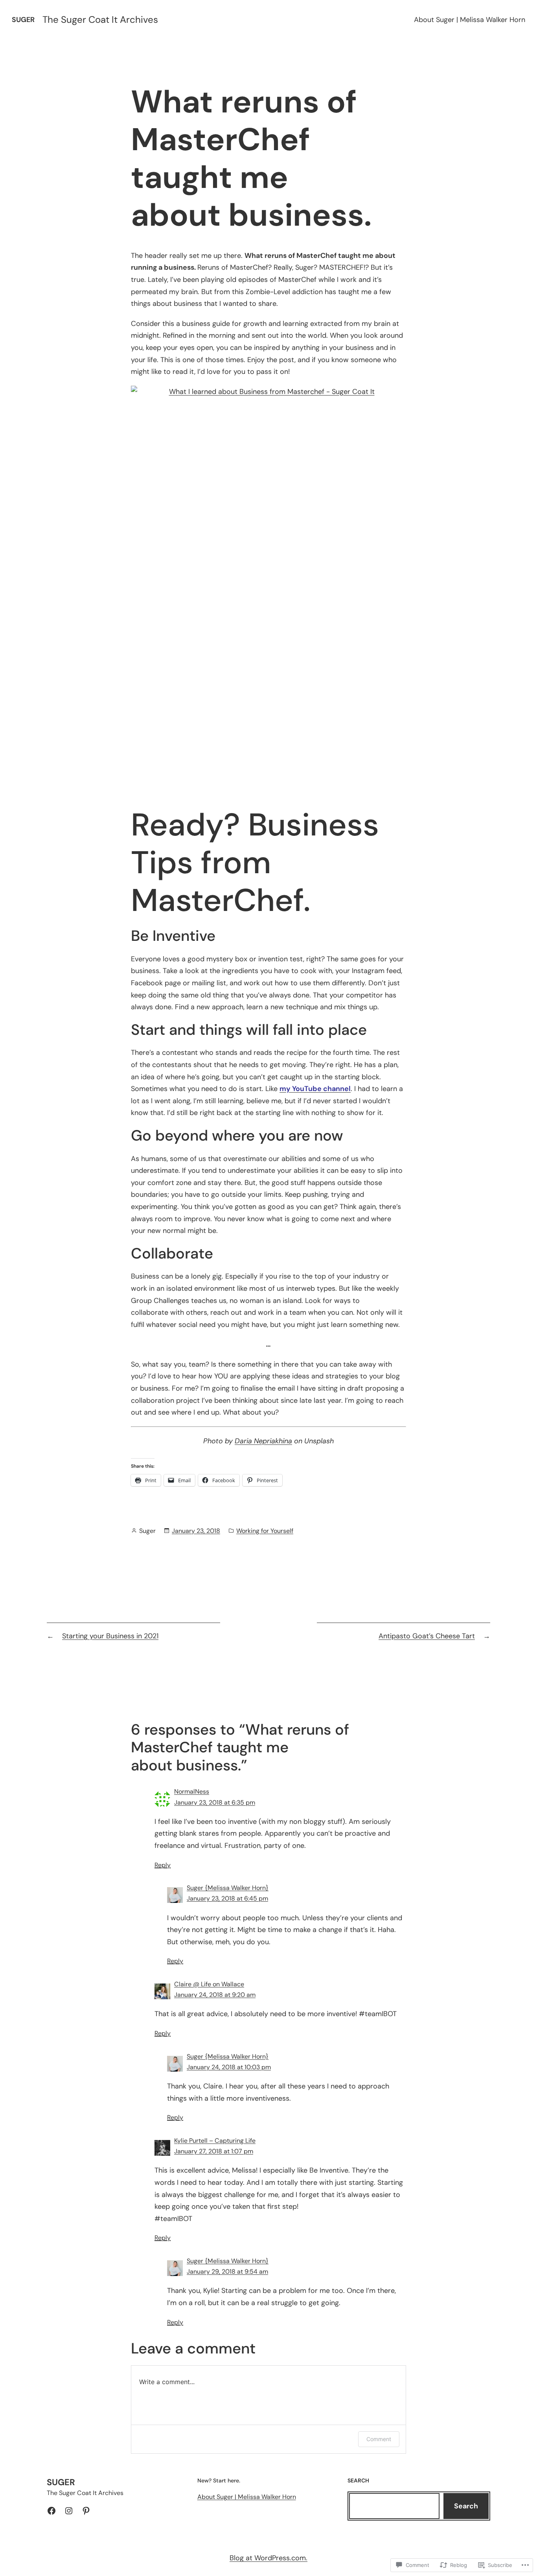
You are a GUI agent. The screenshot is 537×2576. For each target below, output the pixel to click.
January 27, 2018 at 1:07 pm (214, 2151)
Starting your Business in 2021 (110, 1636)
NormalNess (192, 1791)
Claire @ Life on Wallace (209, 1984)
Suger (23, 20)
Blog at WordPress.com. (268, 2558)
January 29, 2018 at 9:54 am (227, 2271)
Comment (379, 2439)
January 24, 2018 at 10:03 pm (229, 2067)
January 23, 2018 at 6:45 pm (227, 1898)
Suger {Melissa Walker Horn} (228, 1888)
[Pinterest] (86, 2511)
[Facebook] (51, 2511)
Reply (163, 1865)
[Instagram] (69, 2511)
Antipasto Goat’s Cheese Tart (427, 1636)
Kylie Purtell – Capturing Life (215, 2141)
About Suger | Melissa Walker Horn (470, 20)
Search (466, 2506)
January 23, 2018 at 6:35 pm (215, 1802)
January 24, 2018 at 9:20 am (215, 1995)
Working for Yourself (265, 1531)
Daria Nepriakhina (263, 1441)
